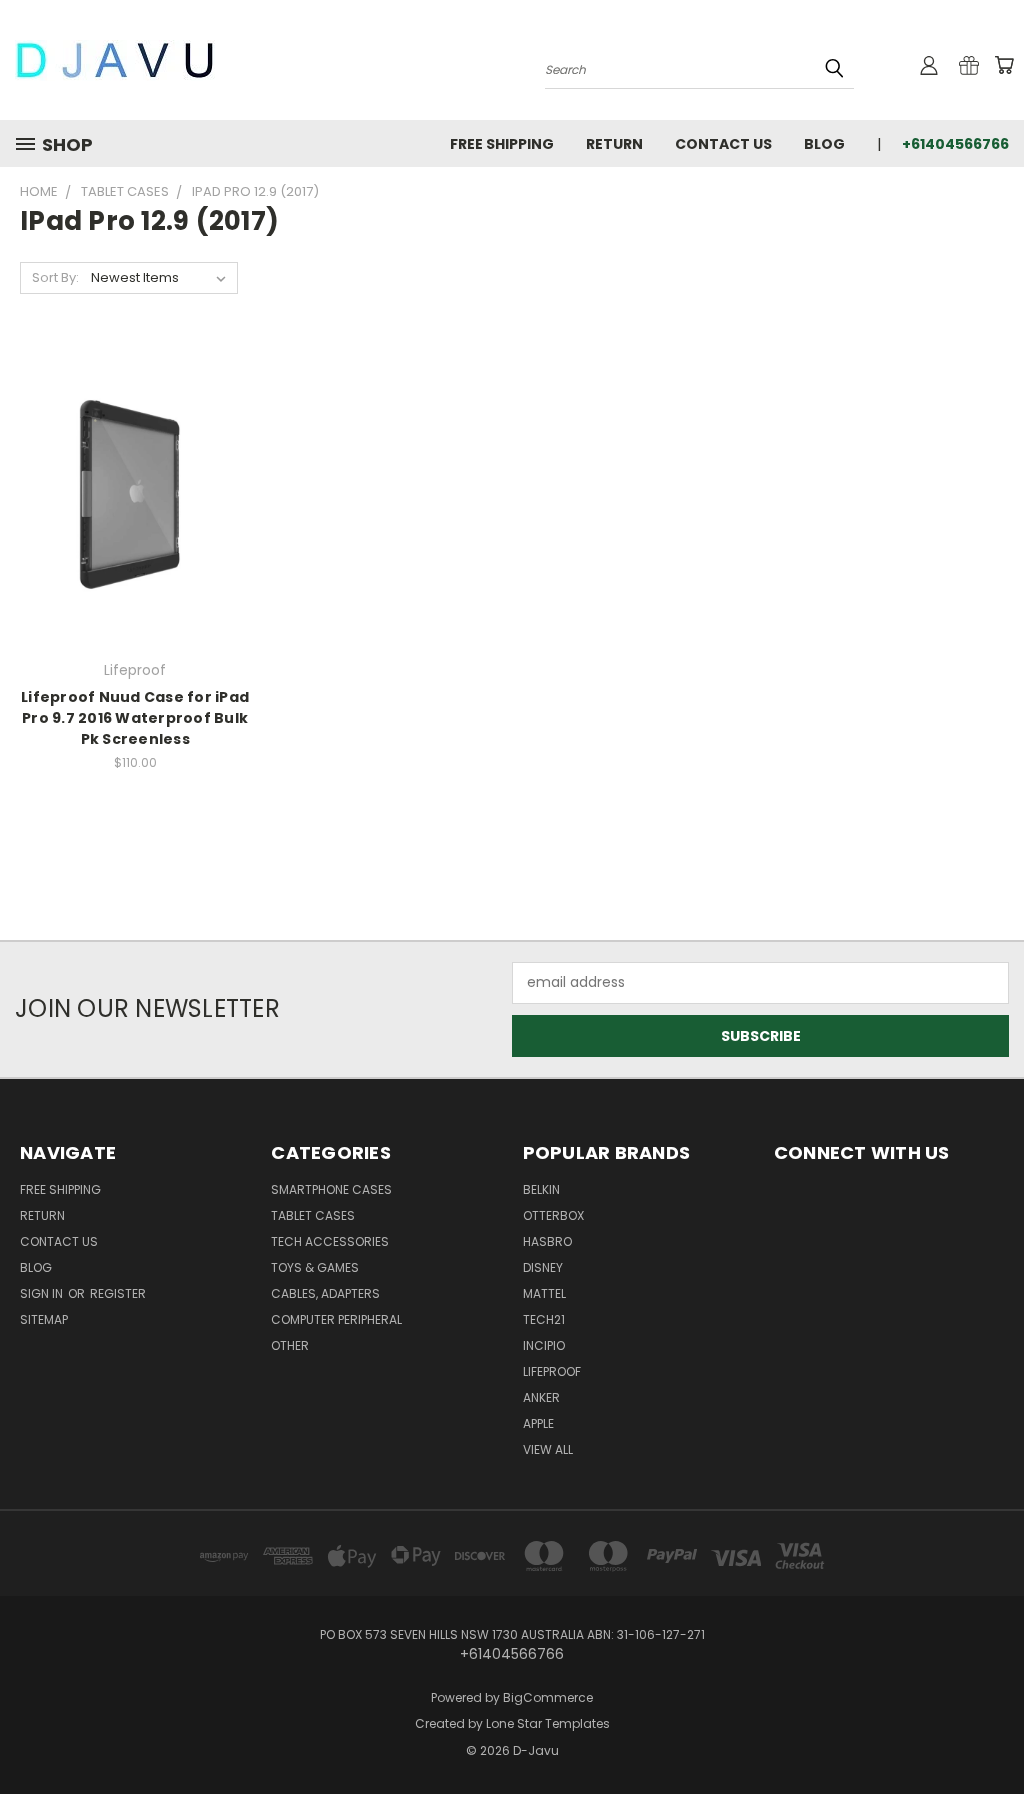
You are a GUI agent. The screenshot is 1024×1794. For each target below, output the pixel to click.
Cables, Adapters (325, 1293)
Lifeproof (552, 1371)
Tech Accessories (330, 1241)
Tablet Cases (313, 1215)
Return (614, 144)
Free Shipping (502, 144)
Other (290, 1345)
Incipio (544, 1345)
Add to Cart (135, 529)
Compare (128, 492)
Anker (541, 1397)
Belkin (541, 1189)
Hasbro (547, 1241)
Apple (538, 1423)
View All (548, 1449)
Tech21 (544, 1319)
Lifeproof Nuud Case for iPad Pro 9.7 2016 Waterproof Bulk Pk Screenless (135, 718)
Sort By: (55, 277)
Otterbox (553, 1215)
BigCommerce (548, 1697)
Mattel (544, 1293)
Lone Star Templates (548, 1723)
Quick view (135, 453)
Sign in (43, 1293)
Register (118, 1293)
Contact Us (723, 144)
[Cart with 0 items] (1004, 65)
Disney (543, 1267)
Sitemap (44, 1319)
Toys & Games (315, 1267)
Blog (824, 144)
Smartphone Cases (331, 1189)
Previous (993, 1731)
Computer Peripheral (336, 1319)
